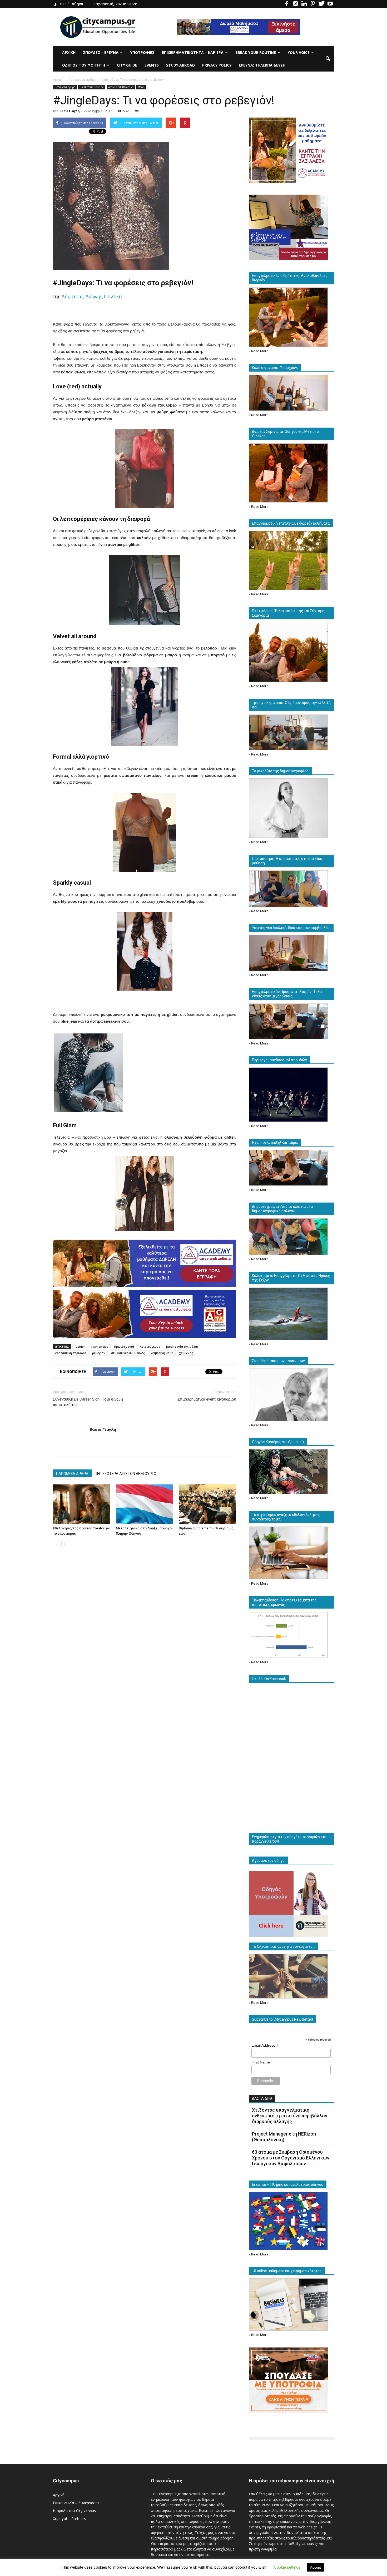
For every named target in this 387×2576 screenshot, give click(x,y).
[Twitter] (321, 4)
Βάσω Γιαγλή (70, 111)
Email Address (265, 2045)
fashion (80, 1347)
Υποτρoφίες (142, 52)
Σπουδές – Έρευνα (101, 52)
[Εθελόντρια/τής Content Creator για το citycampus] (82, 1504)
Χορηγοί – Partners (69, 2519)
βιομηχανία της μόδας (182, 1347)
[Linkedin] (304, 4)
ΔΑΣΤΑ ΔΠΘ (262, 2098)
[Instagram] (295, 4)
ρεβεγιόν (99, 1353)
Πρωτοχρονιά (124, 1347)
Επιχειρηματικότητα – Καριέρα (193, 52)
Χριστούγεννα (150, 1347)
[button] (328, 59)
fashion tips (100, 1347)
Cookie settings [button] (287, 2567)
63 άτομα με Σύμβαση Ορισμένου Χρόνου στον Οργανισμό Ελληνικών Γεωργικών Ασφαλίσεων (291, 2158)
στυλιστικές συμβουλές (128, 1353)
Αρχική (69, 52)
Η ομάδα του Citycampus (74, 2511)
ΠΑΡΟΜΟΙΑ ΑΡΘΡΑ (72, 1474)
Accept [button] (316, 2567)
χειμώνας (186, 1353)
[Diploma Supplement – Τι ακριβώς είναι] (207, 1504)
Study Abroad (180, 65)
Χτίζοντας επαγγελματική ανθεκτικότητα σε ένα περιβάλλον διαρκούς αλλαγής (290, 2116)
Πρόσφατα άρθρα (65, 87)
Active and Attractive (121, 87)
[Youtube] (330, 4)
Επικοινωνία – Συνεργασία (76, 2503)
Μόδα (141, 87)
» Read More (259, 351)
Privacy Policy (217, 65)
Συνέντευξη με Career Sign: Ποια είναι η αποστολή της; (88, 1402)
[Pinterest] (313, 4)
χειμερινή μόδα (162, 1353)
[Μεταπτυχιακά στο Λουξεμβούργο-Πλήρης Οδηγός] (145, 1504)
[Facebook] (287, 4)
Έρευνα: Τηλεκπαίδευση (262, 65)
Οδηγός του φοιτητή (84, 65)
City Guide (127, 65)
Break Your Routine (256, 52)
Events (152, 65)
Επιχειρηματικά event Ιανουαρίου (207, 1399)
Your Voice (299, 52)
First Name (261, 2062)
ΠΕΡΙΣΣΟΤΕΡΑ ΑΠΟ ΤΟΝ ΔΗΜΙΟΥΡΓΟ (126, 1474)
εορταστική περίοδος (71, 1353)
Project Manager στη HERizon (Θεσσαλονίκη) (284, 2137)
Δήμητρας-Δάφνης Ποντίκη (92, 296)
